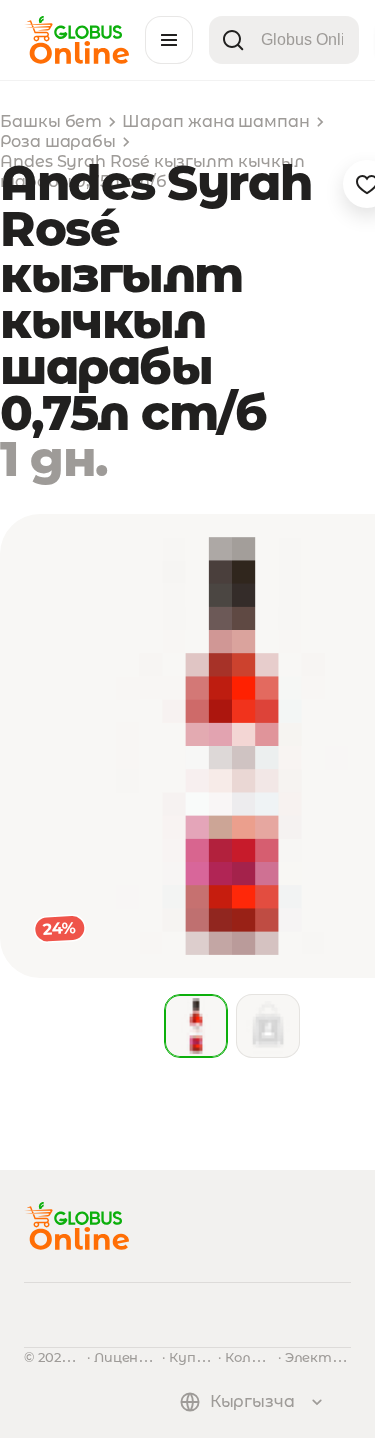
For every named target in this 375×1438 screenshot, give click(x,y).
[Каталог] (169, 40)
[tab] (196, 1026)
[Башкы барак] (76, 58)
